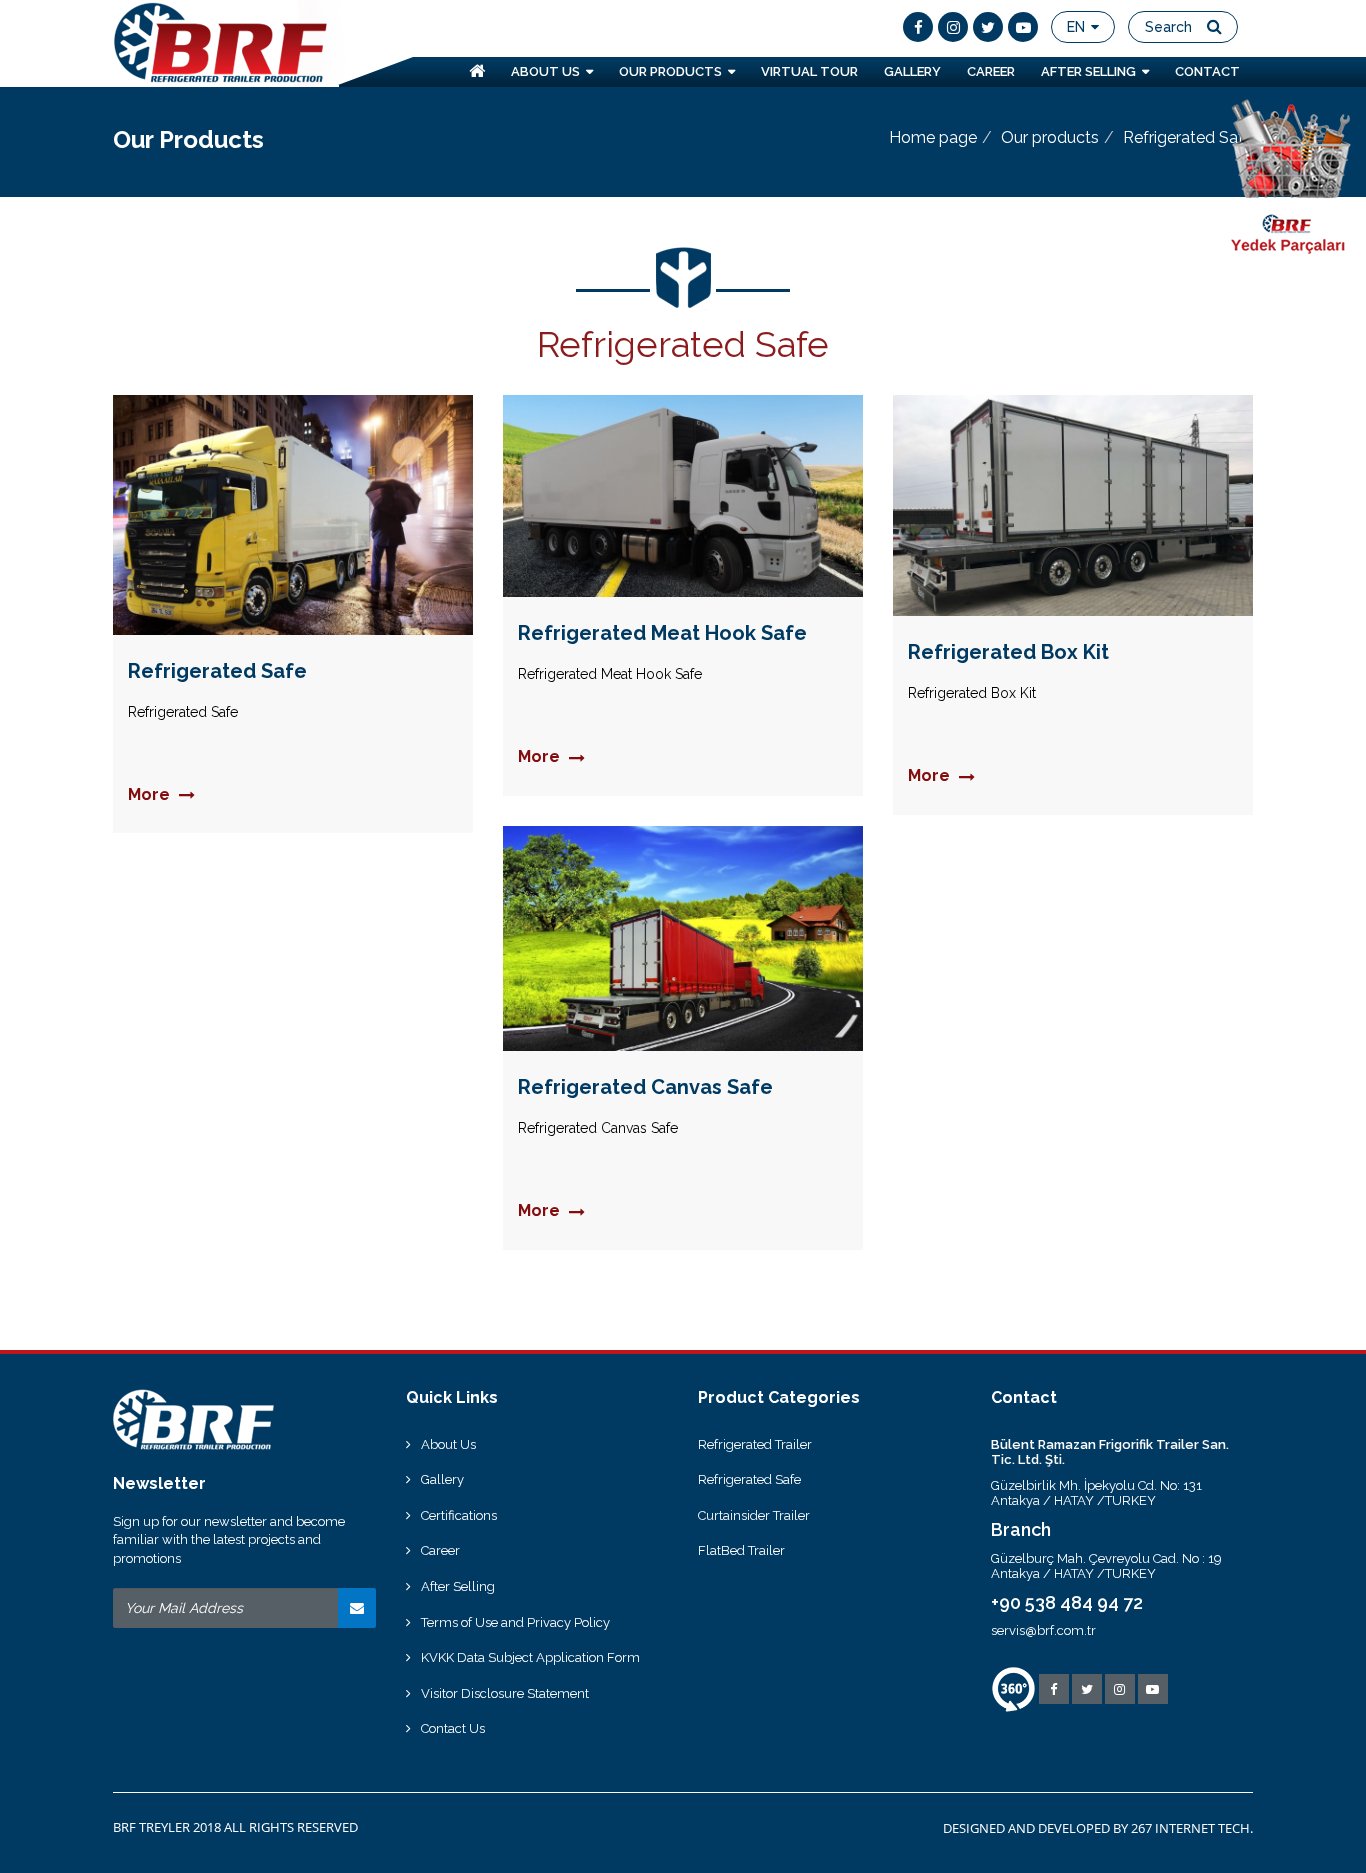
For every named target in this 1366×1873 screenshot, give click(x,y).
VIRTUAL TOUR (809, 71)
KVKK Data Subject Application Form (530, 1657)
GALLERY (912, 71)
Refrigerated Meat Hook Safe (662, 633)
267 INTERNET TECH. (1192, 1828)
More (151, 795)
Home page (933, 137)
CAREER (991, 71)
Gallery (442, 1479)
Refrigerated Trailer (755, 1444)
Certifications (459, 1515)
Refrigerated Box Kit (1008, 652)
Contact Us (453, 1728)
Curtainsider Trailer (754, 1515)
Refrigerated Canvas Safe (645, 1087)
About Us (448, 1444)
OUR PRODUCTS (673, 71)
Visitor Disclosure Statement (505, 1693)
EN (1078, 27)
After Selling (458, 1586)
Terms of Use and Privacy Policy (515, 1622)
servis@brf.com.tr (1043, 1630)
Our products (1050, 137)
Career (440, 1550)
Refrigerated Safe (217, 671)
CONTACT (1207, 71)
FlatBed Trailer (741, 1550)
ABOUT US (548, 71)
